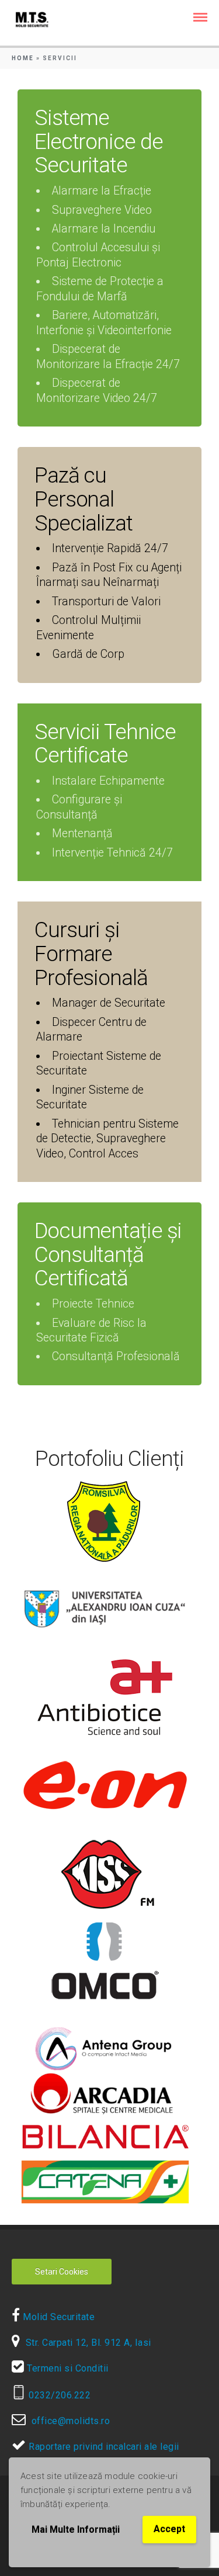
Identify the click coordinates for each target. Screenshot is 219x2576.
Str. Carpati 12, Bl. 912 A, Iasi (86, 2343)
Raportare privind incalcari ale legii (103, 2447)
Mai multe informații (76, 2530)
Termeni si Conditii (67, 2368)
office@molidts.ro (68, 2421)
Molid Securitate (58, 2317)
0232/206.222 (58, 2395)
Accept (169, 2529)
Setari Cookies (62, 2272)
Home (23, 58)
